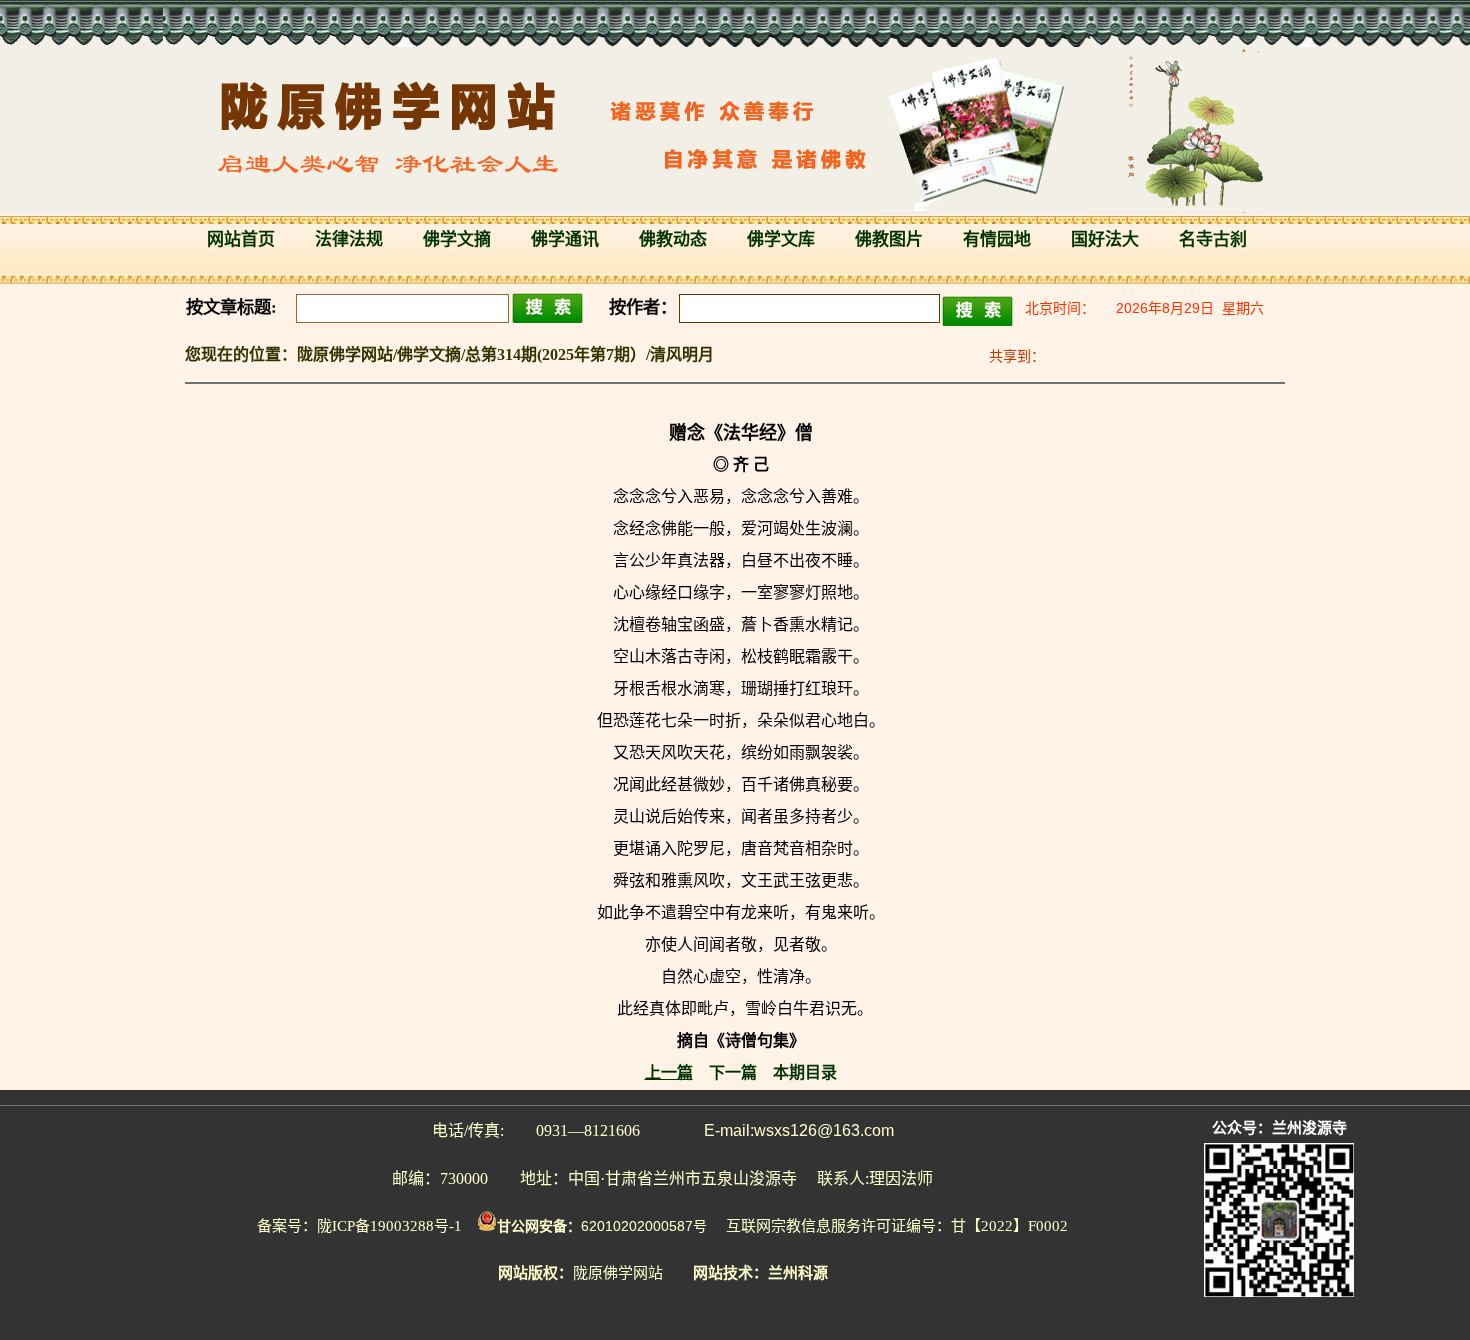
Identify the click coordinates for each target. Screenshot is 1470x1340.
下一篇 (733, 1072)
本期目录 (805, 1072)
